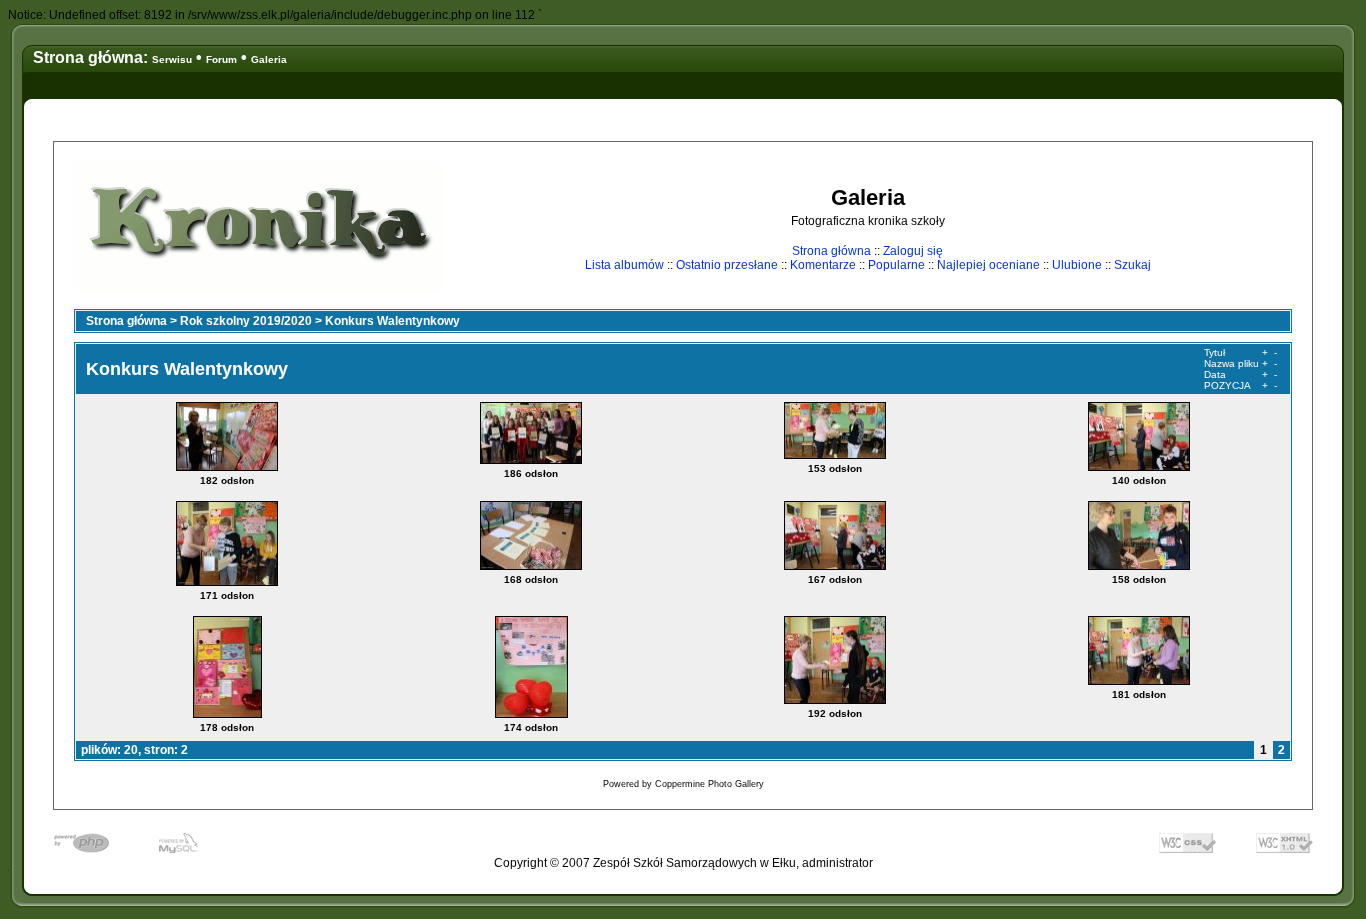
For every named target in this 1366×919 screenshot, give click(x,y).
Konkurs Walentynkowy (392, 321)
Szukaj (1132, 265)
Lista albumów (624, 265)
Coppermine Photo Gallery (709, 784)
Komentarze (823, 265)
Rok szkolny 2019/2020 (246, 321)
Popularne (896, 265)
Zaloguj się (913, 251)
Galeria (269, 59)
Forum (221, 59)
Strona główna (831, 251)
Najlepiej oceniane (988, 265)
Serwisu (172, 59)
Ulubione (1077, 265)
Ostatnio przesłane (727, 265)
